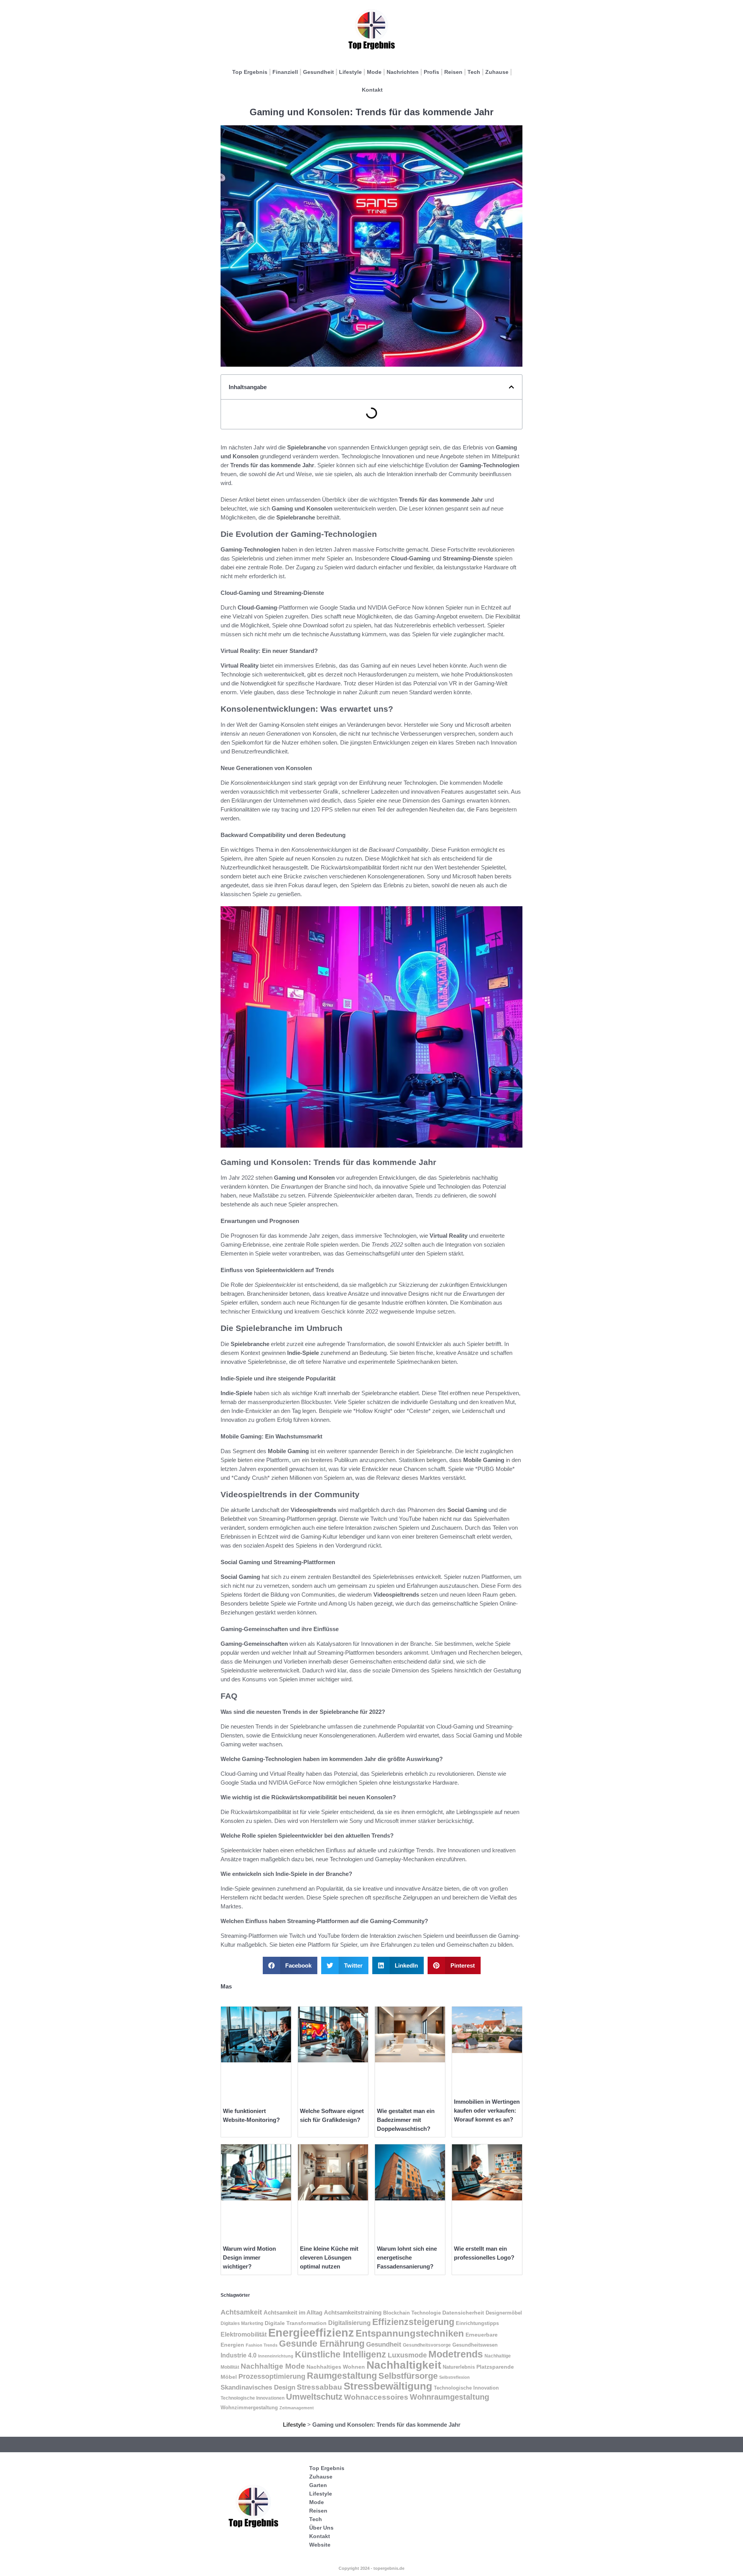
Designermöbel (504, 2313)
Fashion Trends (262, 2345)
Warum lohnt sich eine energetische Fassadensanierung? (407, 2257)
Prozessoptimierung (272, 2376)
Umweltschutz (314, 2397)
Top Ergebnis (250, 72)
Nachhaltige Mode (273, 2366)
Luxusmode (407, 2355)
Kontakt (372, 90)
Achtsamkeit (241, 2312)
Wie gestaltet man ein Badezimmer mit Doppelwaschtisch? (406, 2120)
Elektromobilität (244, 2334)
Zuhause (497, 72)
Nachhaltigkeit (404, 2365)
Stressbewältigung (388, 2386)
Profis (431, 72)
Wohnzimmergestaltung (249, 2408)
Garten (318, 2485)
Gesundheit (318, 72)
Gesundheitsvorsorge (427, 2345)
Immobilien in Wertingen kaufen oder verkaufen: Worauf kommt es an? (487, 2111)
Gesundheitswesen (475, 2345)
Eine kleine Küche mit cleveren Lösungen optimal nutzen (329, 2257)
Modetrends (456, 2354)
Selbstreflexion (455, 2377)
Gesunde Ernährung (322, 2344)
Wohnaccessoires (376, 2397)
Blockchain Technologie (412, 2313)
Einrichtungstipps (477, 2323)
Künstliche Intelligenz (341, 2354)
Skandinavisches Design (258, 2387)
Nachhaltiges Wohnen (336, 2367)
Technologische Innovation (466, 2388)
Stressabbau (319, 2387)
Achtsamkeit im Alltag (293, 2313)
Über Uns (321, 2528)
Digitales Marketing (242, 2323)
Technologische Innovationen (253, 2398)
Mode (374, 72)
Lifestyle (350, 72)
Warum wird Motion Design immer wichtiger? (249, 2257)
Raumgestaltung (342, 2376)
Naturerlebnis (459, 2367)
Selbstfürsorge (408, 2376)
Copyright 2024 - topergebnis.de (371, 2568)
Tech (474, 72)
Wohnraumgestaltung (449, 2397)
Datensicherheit (463, 2313)
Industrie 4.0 (239, 2355)
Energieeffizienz (311, 2333)
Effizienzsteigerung (413, 2322)
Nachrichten (403, 72)
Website (320, 2545)
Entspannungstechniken (410, 2333)
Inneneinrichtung (276, 2356)
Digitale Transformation (296, 2323)
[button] (511, 387)
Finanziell (285, 72)
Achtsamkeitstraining (353, 2313)
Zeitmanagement (297, 2408)
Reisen (453, 72)
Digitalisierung (349, 2323)
